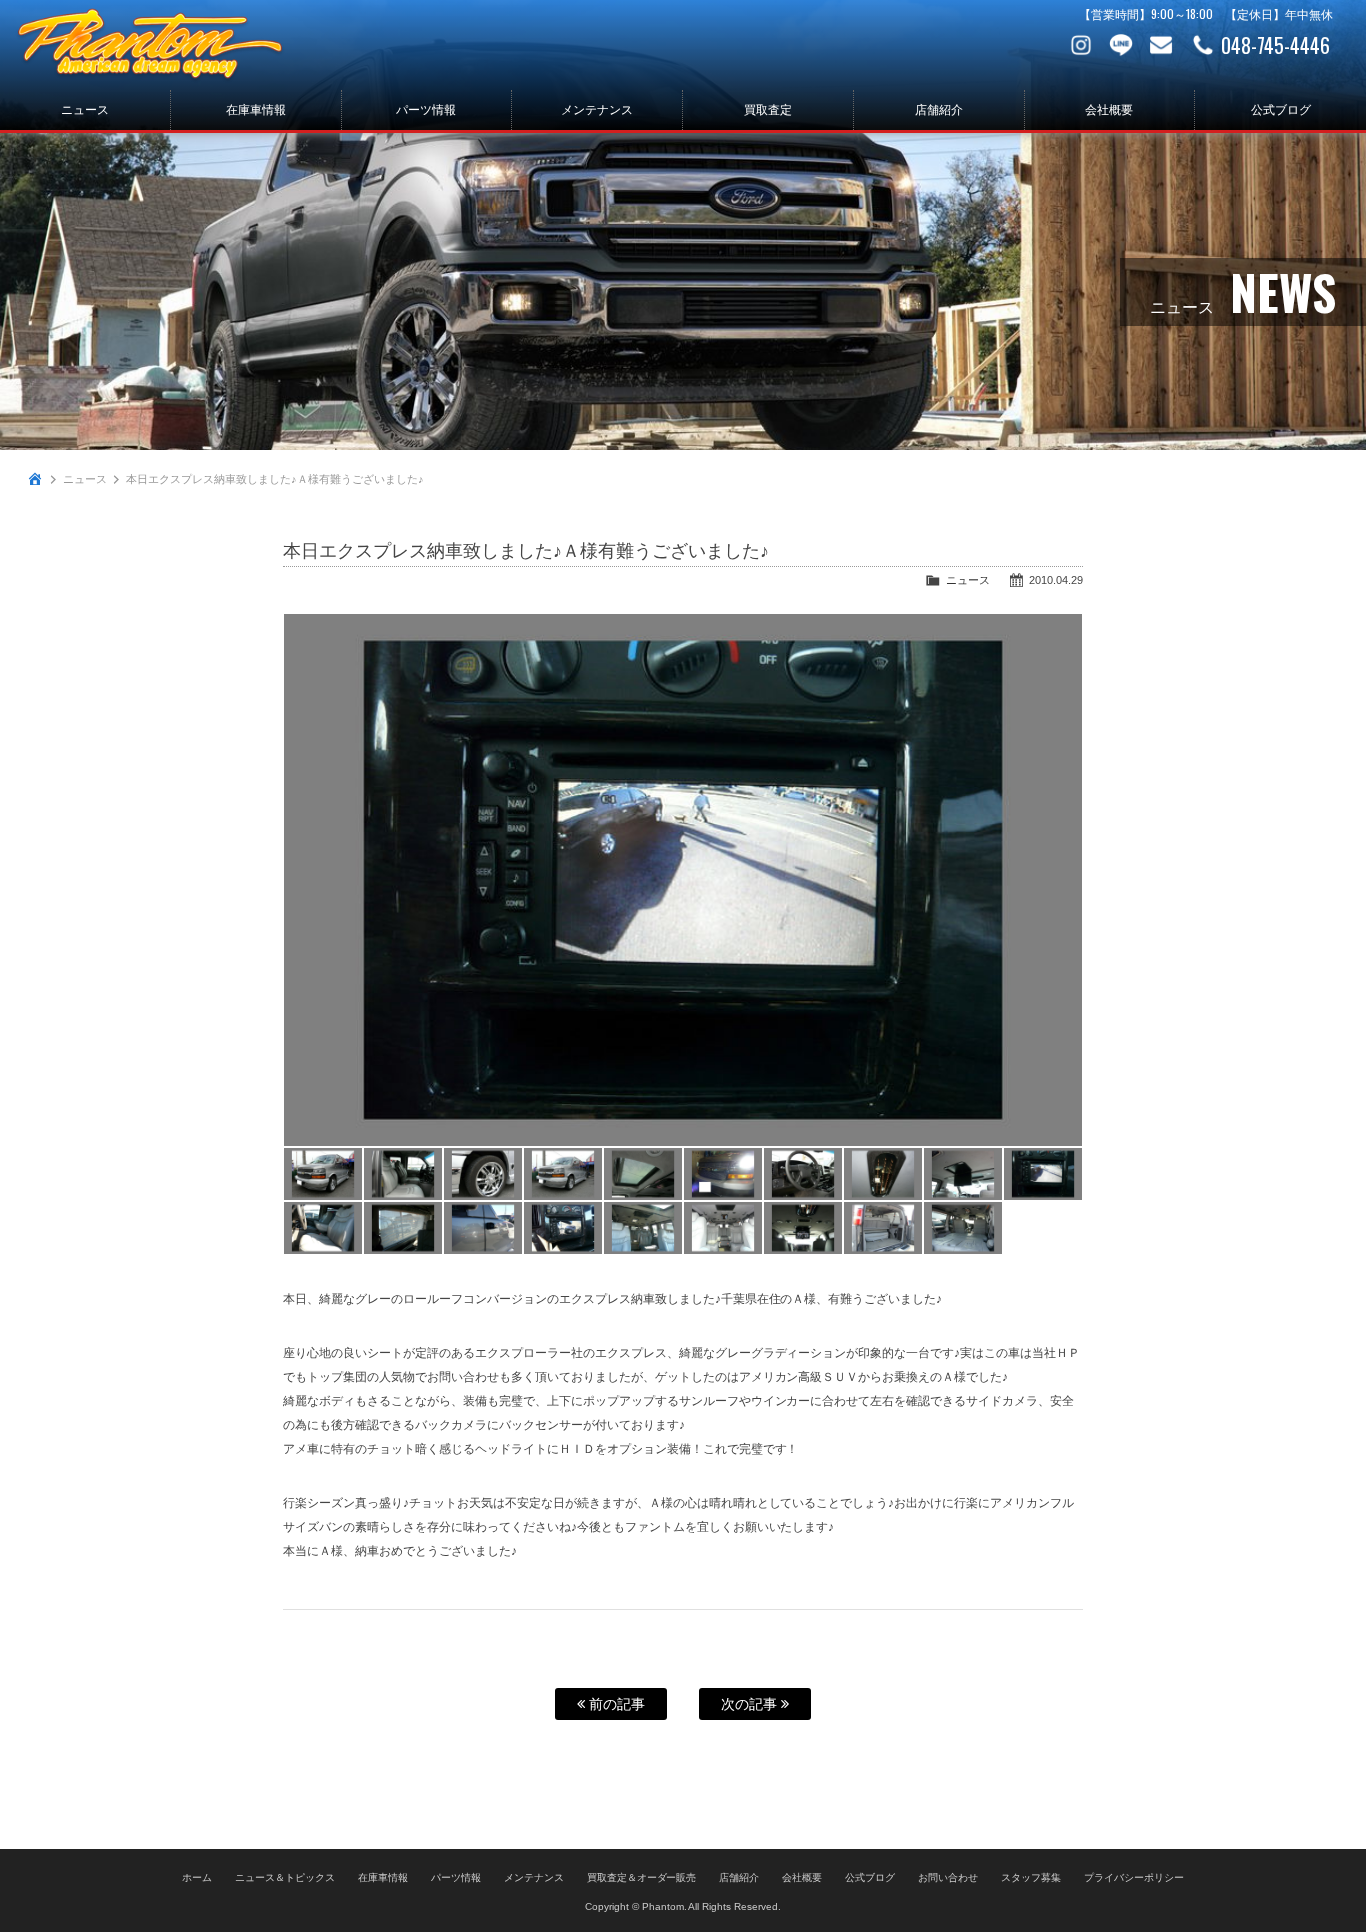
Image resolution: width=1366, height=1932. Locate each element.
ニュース (85, 110)
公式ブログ (1281, 110)
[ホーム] (35, 479)
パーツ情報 (426, 110)
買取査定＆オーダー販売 (642, 1877)
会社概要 (1109, 110)
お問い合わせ (1161, 45)
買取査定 (768, 110)
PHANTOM (150, 45)
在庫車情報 (256, 110)
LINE (1121, 45)
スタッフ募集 (1031, 1877)
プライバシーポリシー (1134, 1877)
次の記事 (751, 1704)
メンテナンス (597, 110)
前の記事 (615, 1704)
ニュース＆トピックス (285, 1877)
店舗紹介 (939, 110)
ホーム (197, 1877)
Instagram (1081, 45)
